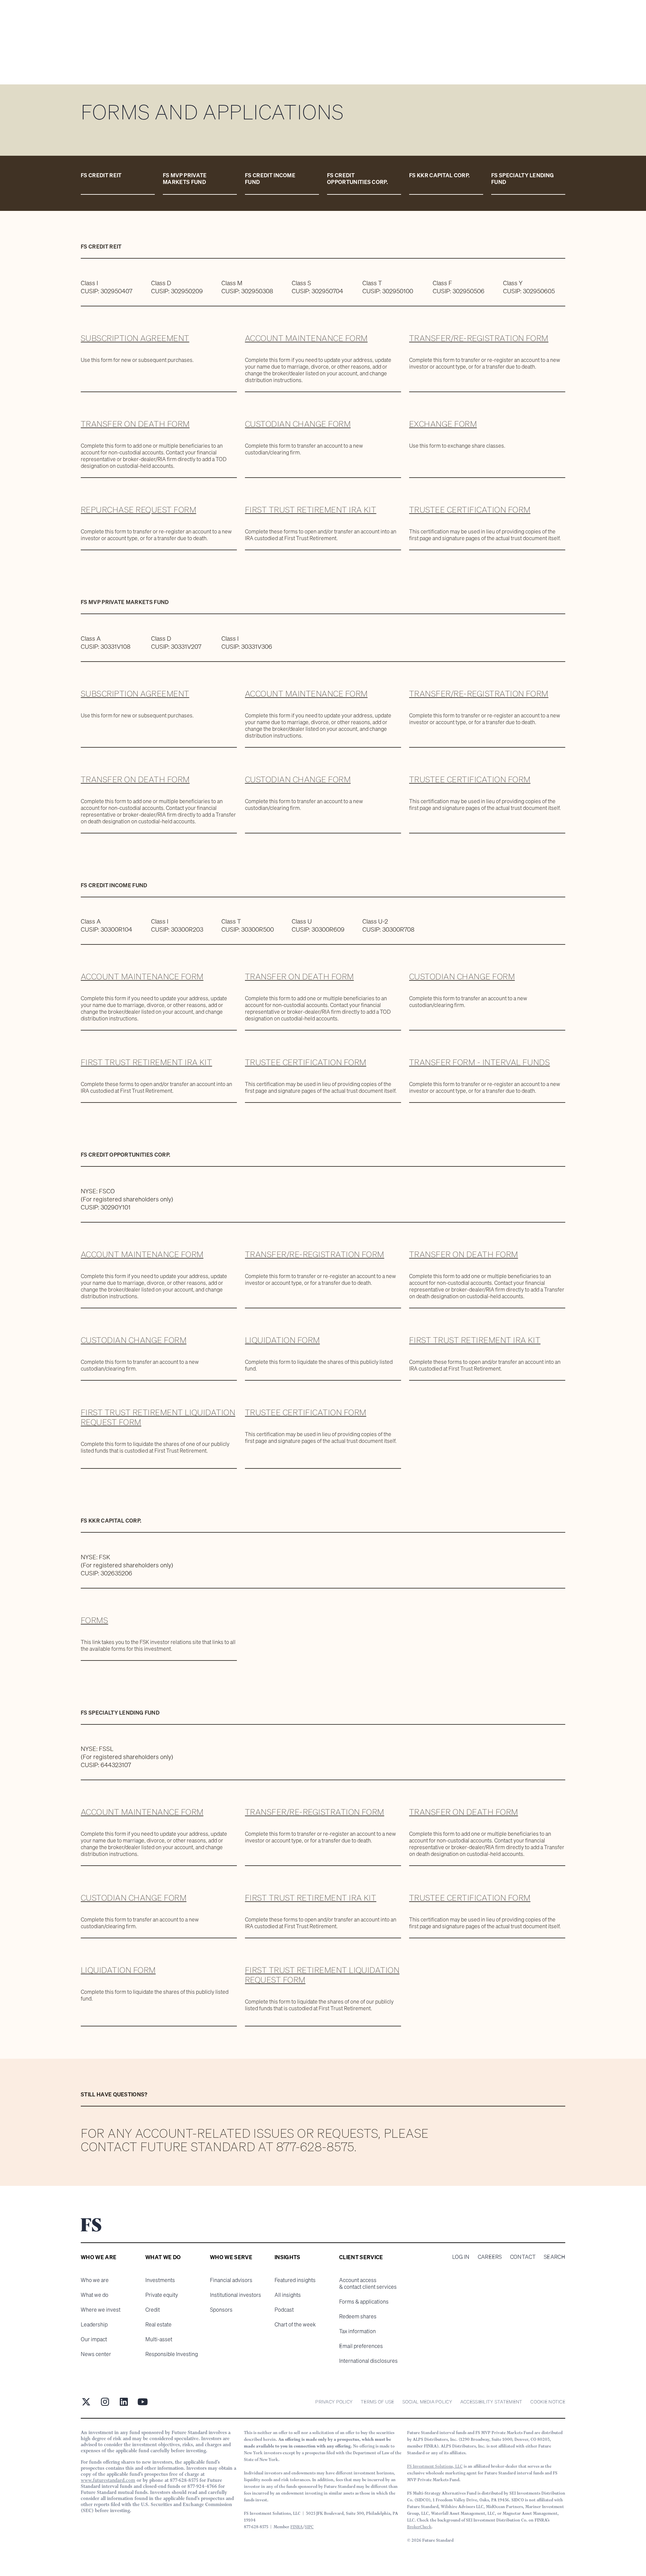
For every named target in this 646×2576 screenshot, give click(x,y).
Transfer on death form (135, 424)
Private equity (162, 2295)
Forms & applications (364, 2302)
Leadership (94, 2324)
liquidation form (118, 1970)
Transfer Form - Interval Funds (479, 1062)
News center (96, 2354)
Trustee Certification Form (470, 510)
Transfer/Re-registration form (479, 338)
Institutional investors (236, 2295)
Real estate (158, 2324)
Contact (523, 2257)
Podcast (284, 2310)
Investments (160, 2280)
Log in (461, 2257)
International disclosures (368, 2361)
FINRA (297, 2527)
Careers (490, 2257)
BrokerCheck (419, 2527)
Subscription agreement (135, 338)
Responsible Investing (172, 2354)
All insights (288, 2295)
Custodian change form (298, 424)
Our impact (94, 2339)
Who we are (95, 2280)
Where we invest (101, 2310)
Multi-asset (159, 2339)
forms (94, 1620)
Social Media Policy (427, 2402)
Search (554, 2257)
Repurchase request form (138, 510)
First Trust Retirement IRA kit (311, 510)
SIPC (309, 2527)
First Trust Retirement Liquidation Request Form (158, 1417)
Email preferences (361, 2346)
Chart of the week (295, 2324)
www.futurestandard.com (108, 2480)
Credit (153, 2310)
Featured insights (295, 2280)
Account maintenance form (306, 338)
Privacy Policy (334, 2402)
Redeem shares (358, 2316)
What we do (95, 2295)
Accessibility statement (491, 2402)
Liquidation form (282, 1340)
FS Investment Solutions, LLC (435, 2466)
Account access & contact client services (368, 2283)
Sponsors (221, 2310)
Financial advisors (231, 2280)
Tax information (357, 2331)
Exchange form (443, 424)
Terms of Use (377, 2402)
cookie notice (548, 2402)
